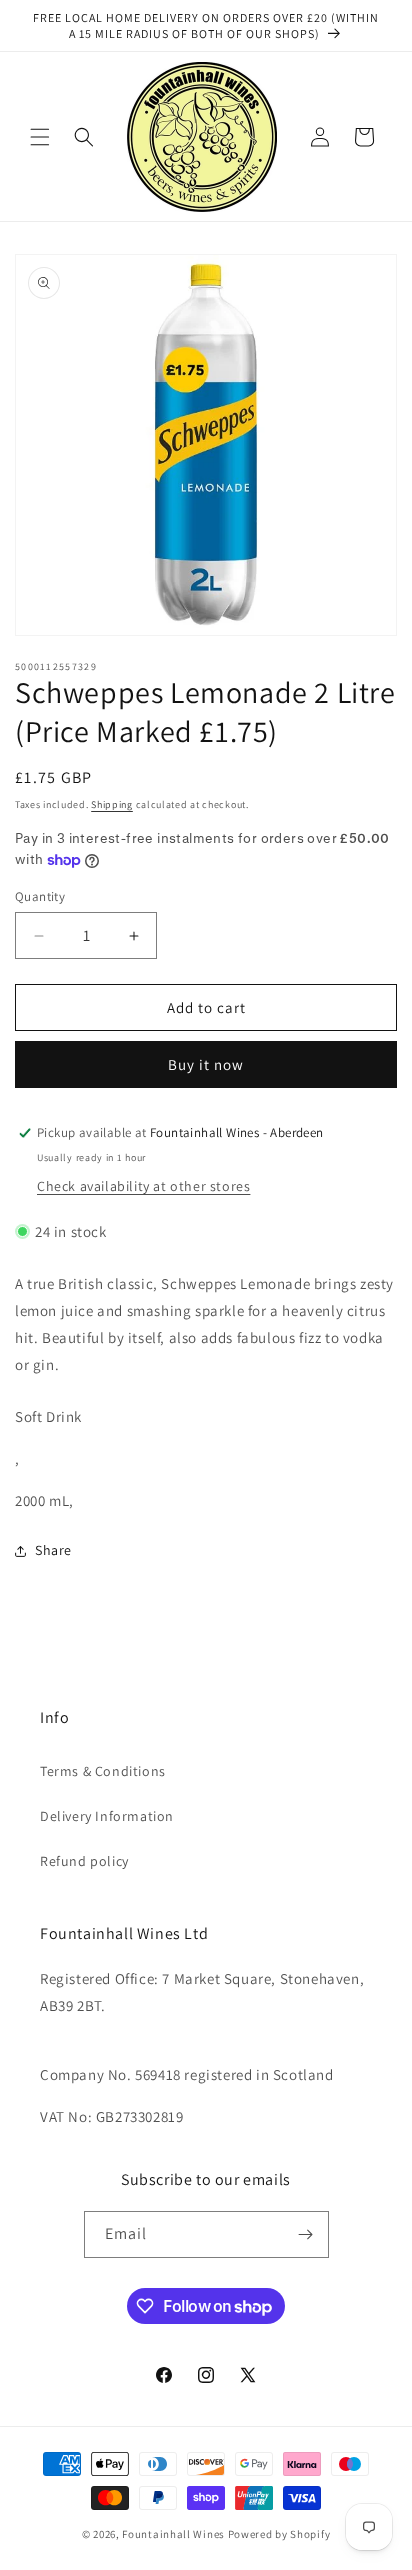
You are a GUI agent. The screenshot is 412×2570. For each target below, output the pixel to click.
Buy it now (206, 1064)
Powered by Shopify (279, 2534)
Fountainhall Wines (173, 2534)
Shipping (112, 804)
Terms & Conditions (103, 1771)
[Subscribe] (306, 2234)
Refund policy (84, 1861)
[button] (40, 137)
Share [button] (53, 1550)
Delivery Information (107, 1816)
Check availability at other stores (143, 1186)
